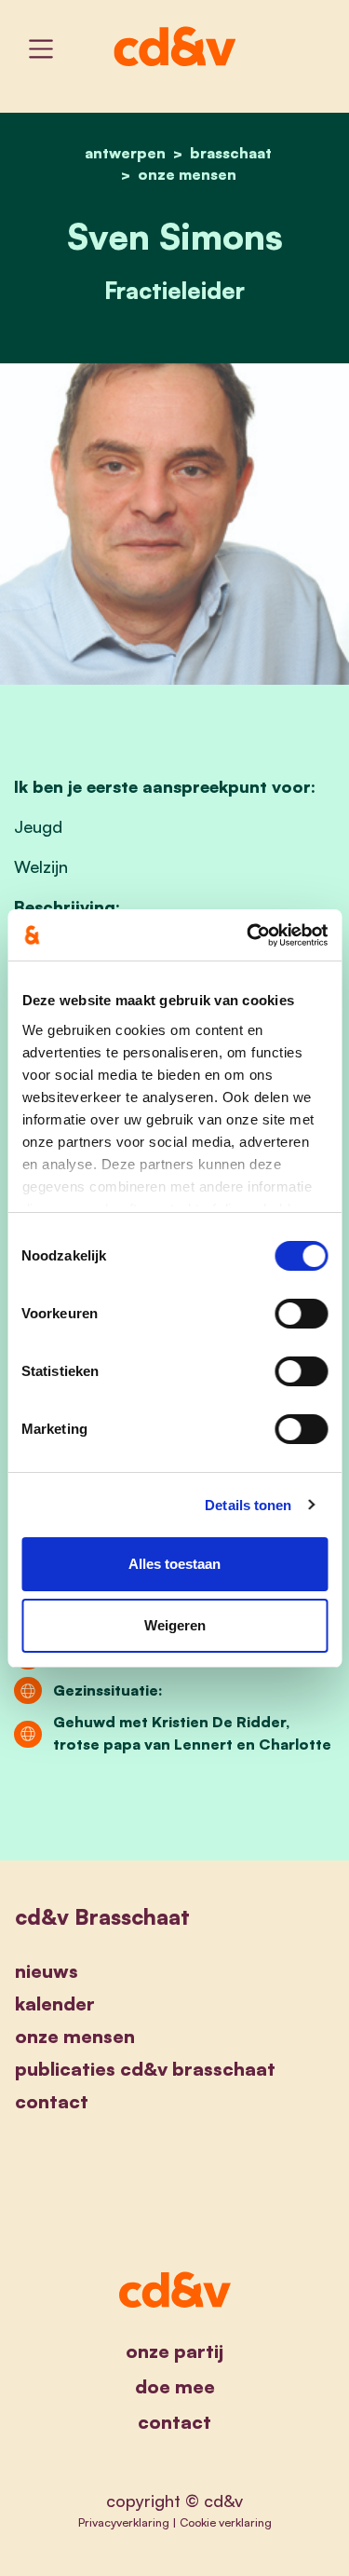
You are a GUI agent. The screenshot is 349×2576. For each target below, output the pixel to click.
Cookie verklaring (226, 2522)
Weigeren (175, 1625)
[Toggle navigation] (41, 49)
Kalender (55, 2004)
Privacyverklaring (124, 2522)
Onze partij (174, 2351)
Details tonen (248, 1505)
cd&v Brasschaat (102, 1917)
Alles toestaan (174, 1564)
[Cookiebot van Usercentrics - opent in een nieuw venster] (248, 935)
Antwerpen (125, 153)
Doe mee (175, 2386)
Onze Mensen (187, 174)
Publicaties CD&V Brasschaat (145, 2069)
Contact (52, 2101)
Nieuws (47, 1971)
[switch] (301, 1314)
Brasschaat (231, 153)
